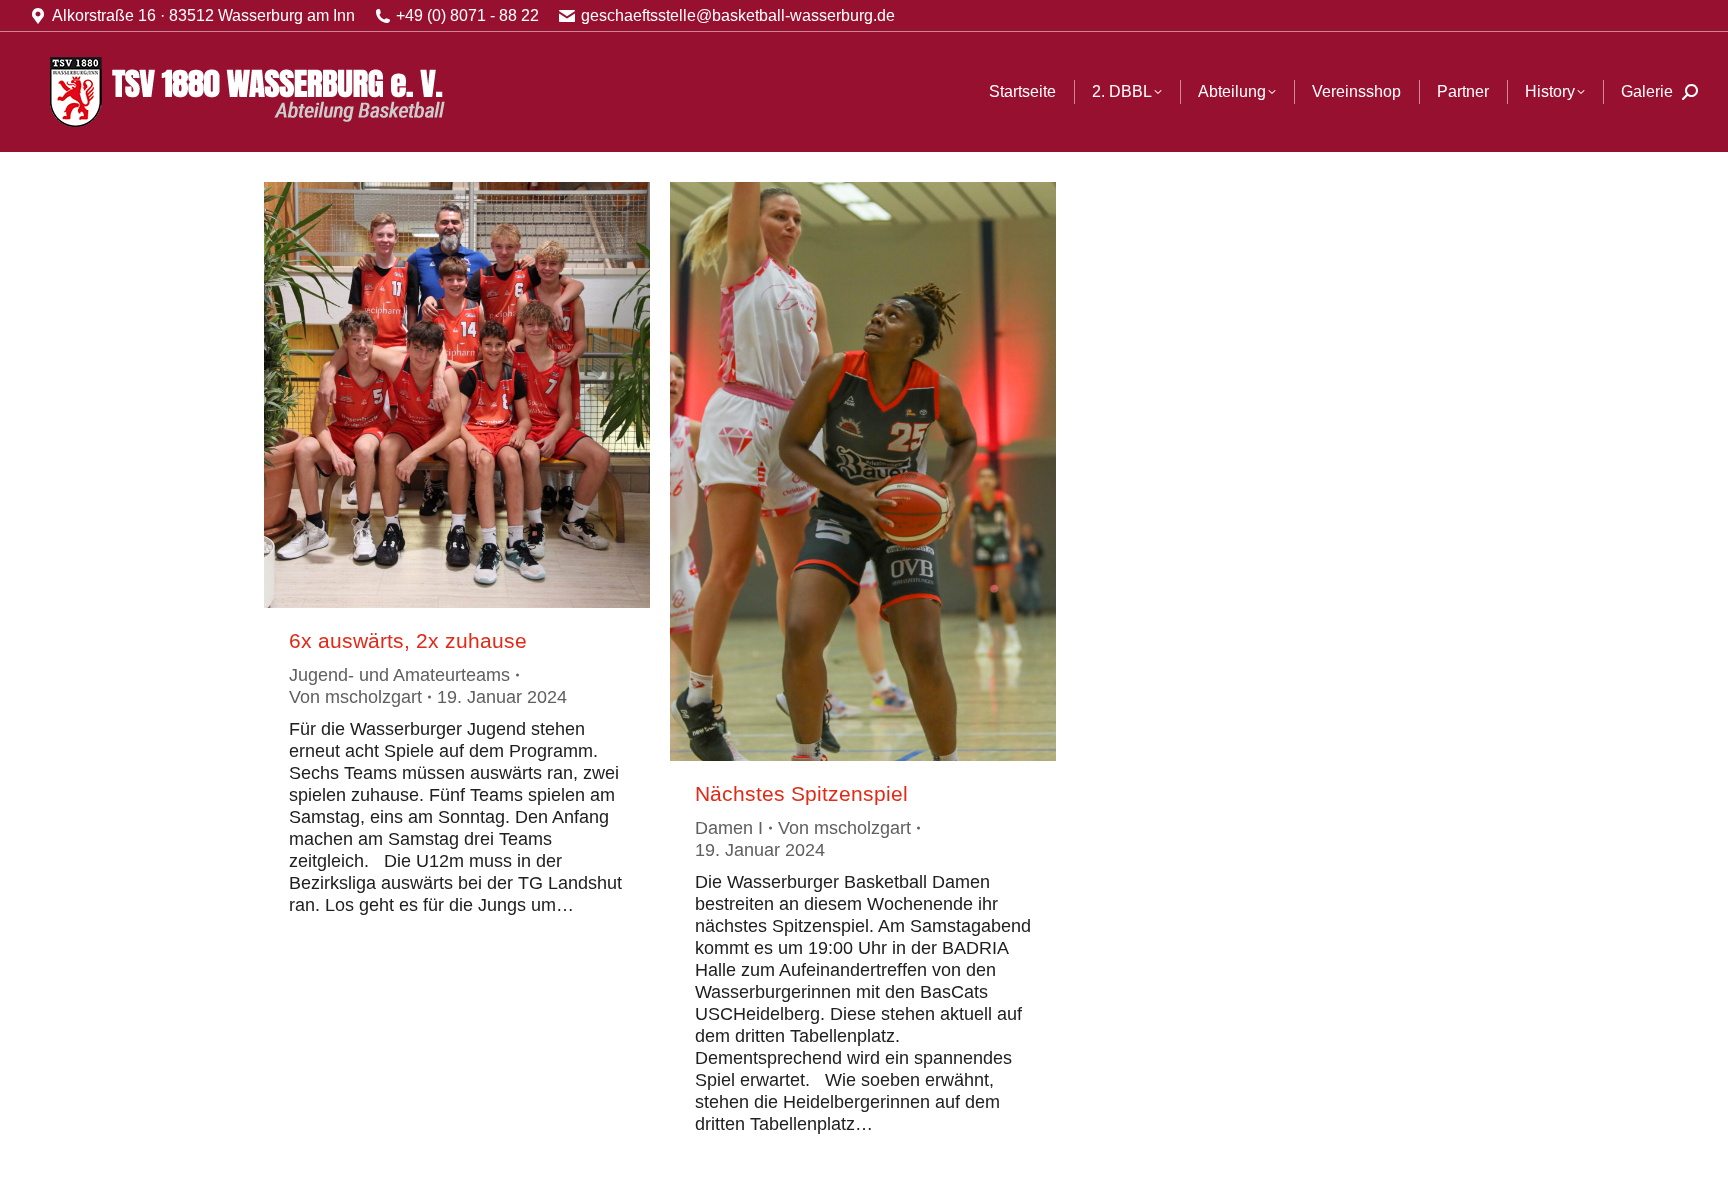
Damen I (729, 828)
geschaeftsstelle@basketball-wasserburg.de (738, 15)
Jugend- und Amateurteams (399, 675)
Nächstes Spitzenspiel (801, 793)
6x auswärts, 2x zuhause (408, 640)
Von (355, 697)
